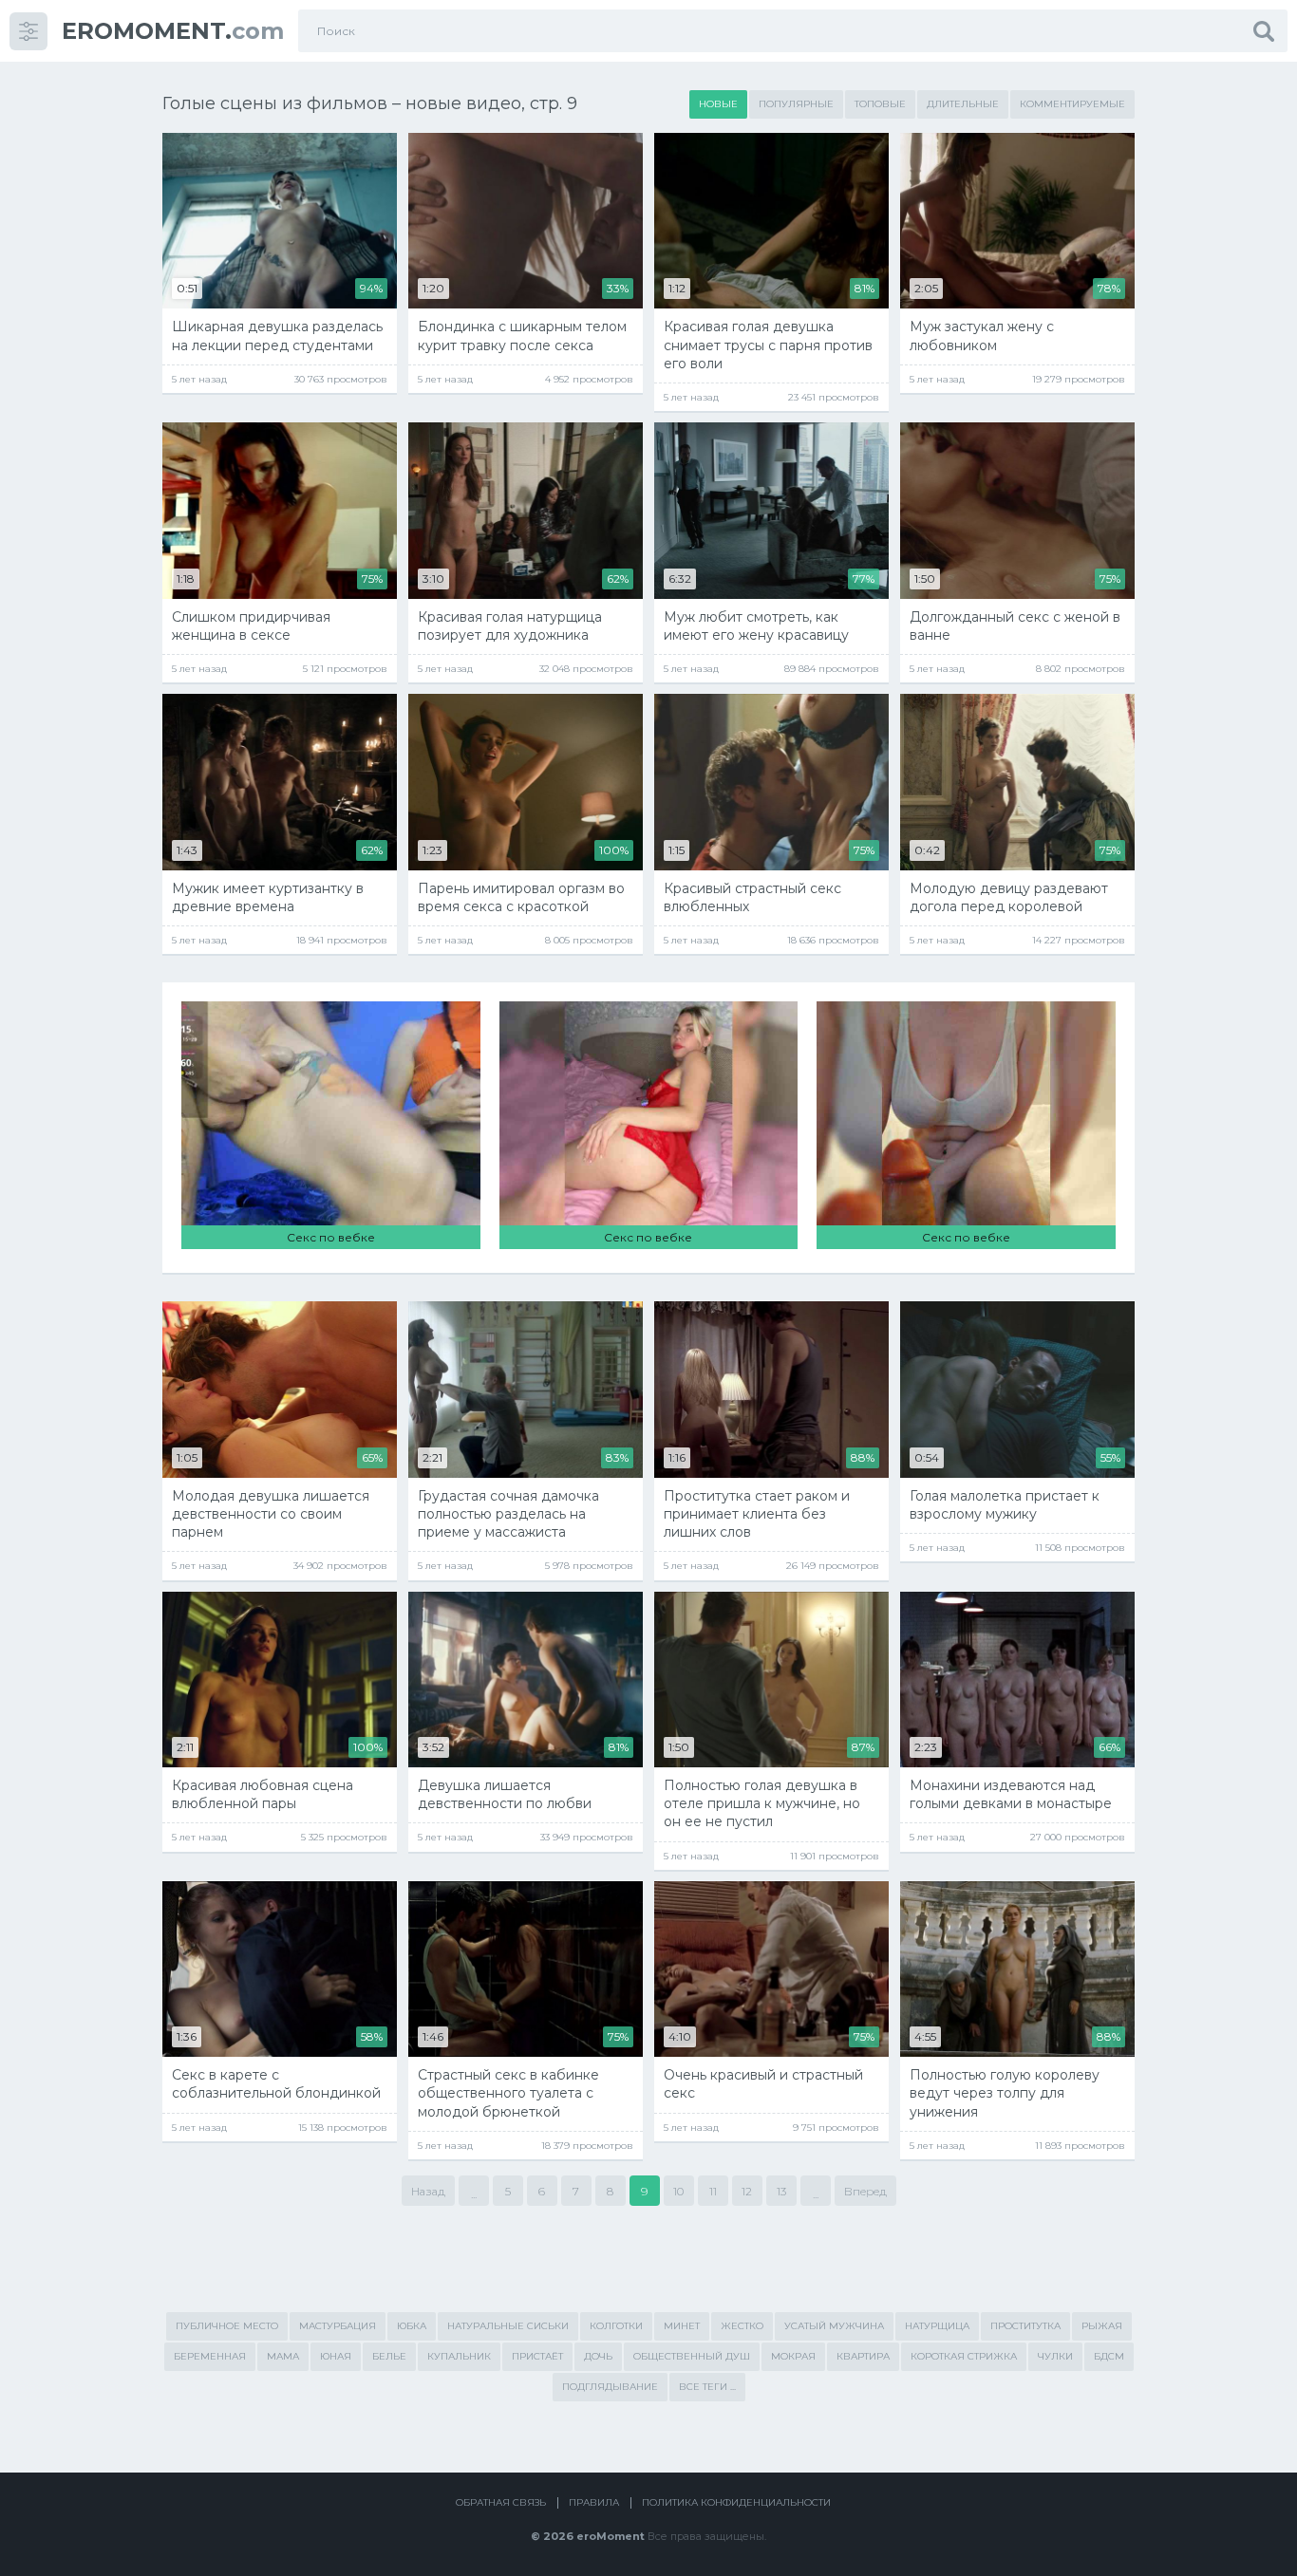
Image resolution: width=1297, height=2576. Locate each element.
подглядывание (610, 2387)
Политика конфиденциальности (736, 2502)
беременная (210, 2356)
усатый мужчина (834, 2326)
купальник (459, 2356)
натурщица (937, 2326)
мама (283, 2356)
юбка (412, 2326)
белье (389, 2356)
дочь (598, 2356)
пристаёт (537, 2356)
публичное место (227, 2326)
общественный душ (692, 2356)
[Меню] (28, 31)
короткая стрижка (964, 2356)
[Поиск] (1264, 31)
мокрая (793, 2356)
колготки (616, 2326)
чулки (1055, 2356)
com (173, 31)
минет (682, 2326)
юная (336, 2356)
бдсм (1109, 2356)
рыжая (1102, 2326)
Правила (594, 2502)
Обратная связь (501, 2502)
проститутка (1025, 2326)
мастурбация (338, 2326)
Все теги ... (707, 2387)
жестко (742, 2326)
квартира (863, 2356)
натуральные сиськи (508, 2326)
